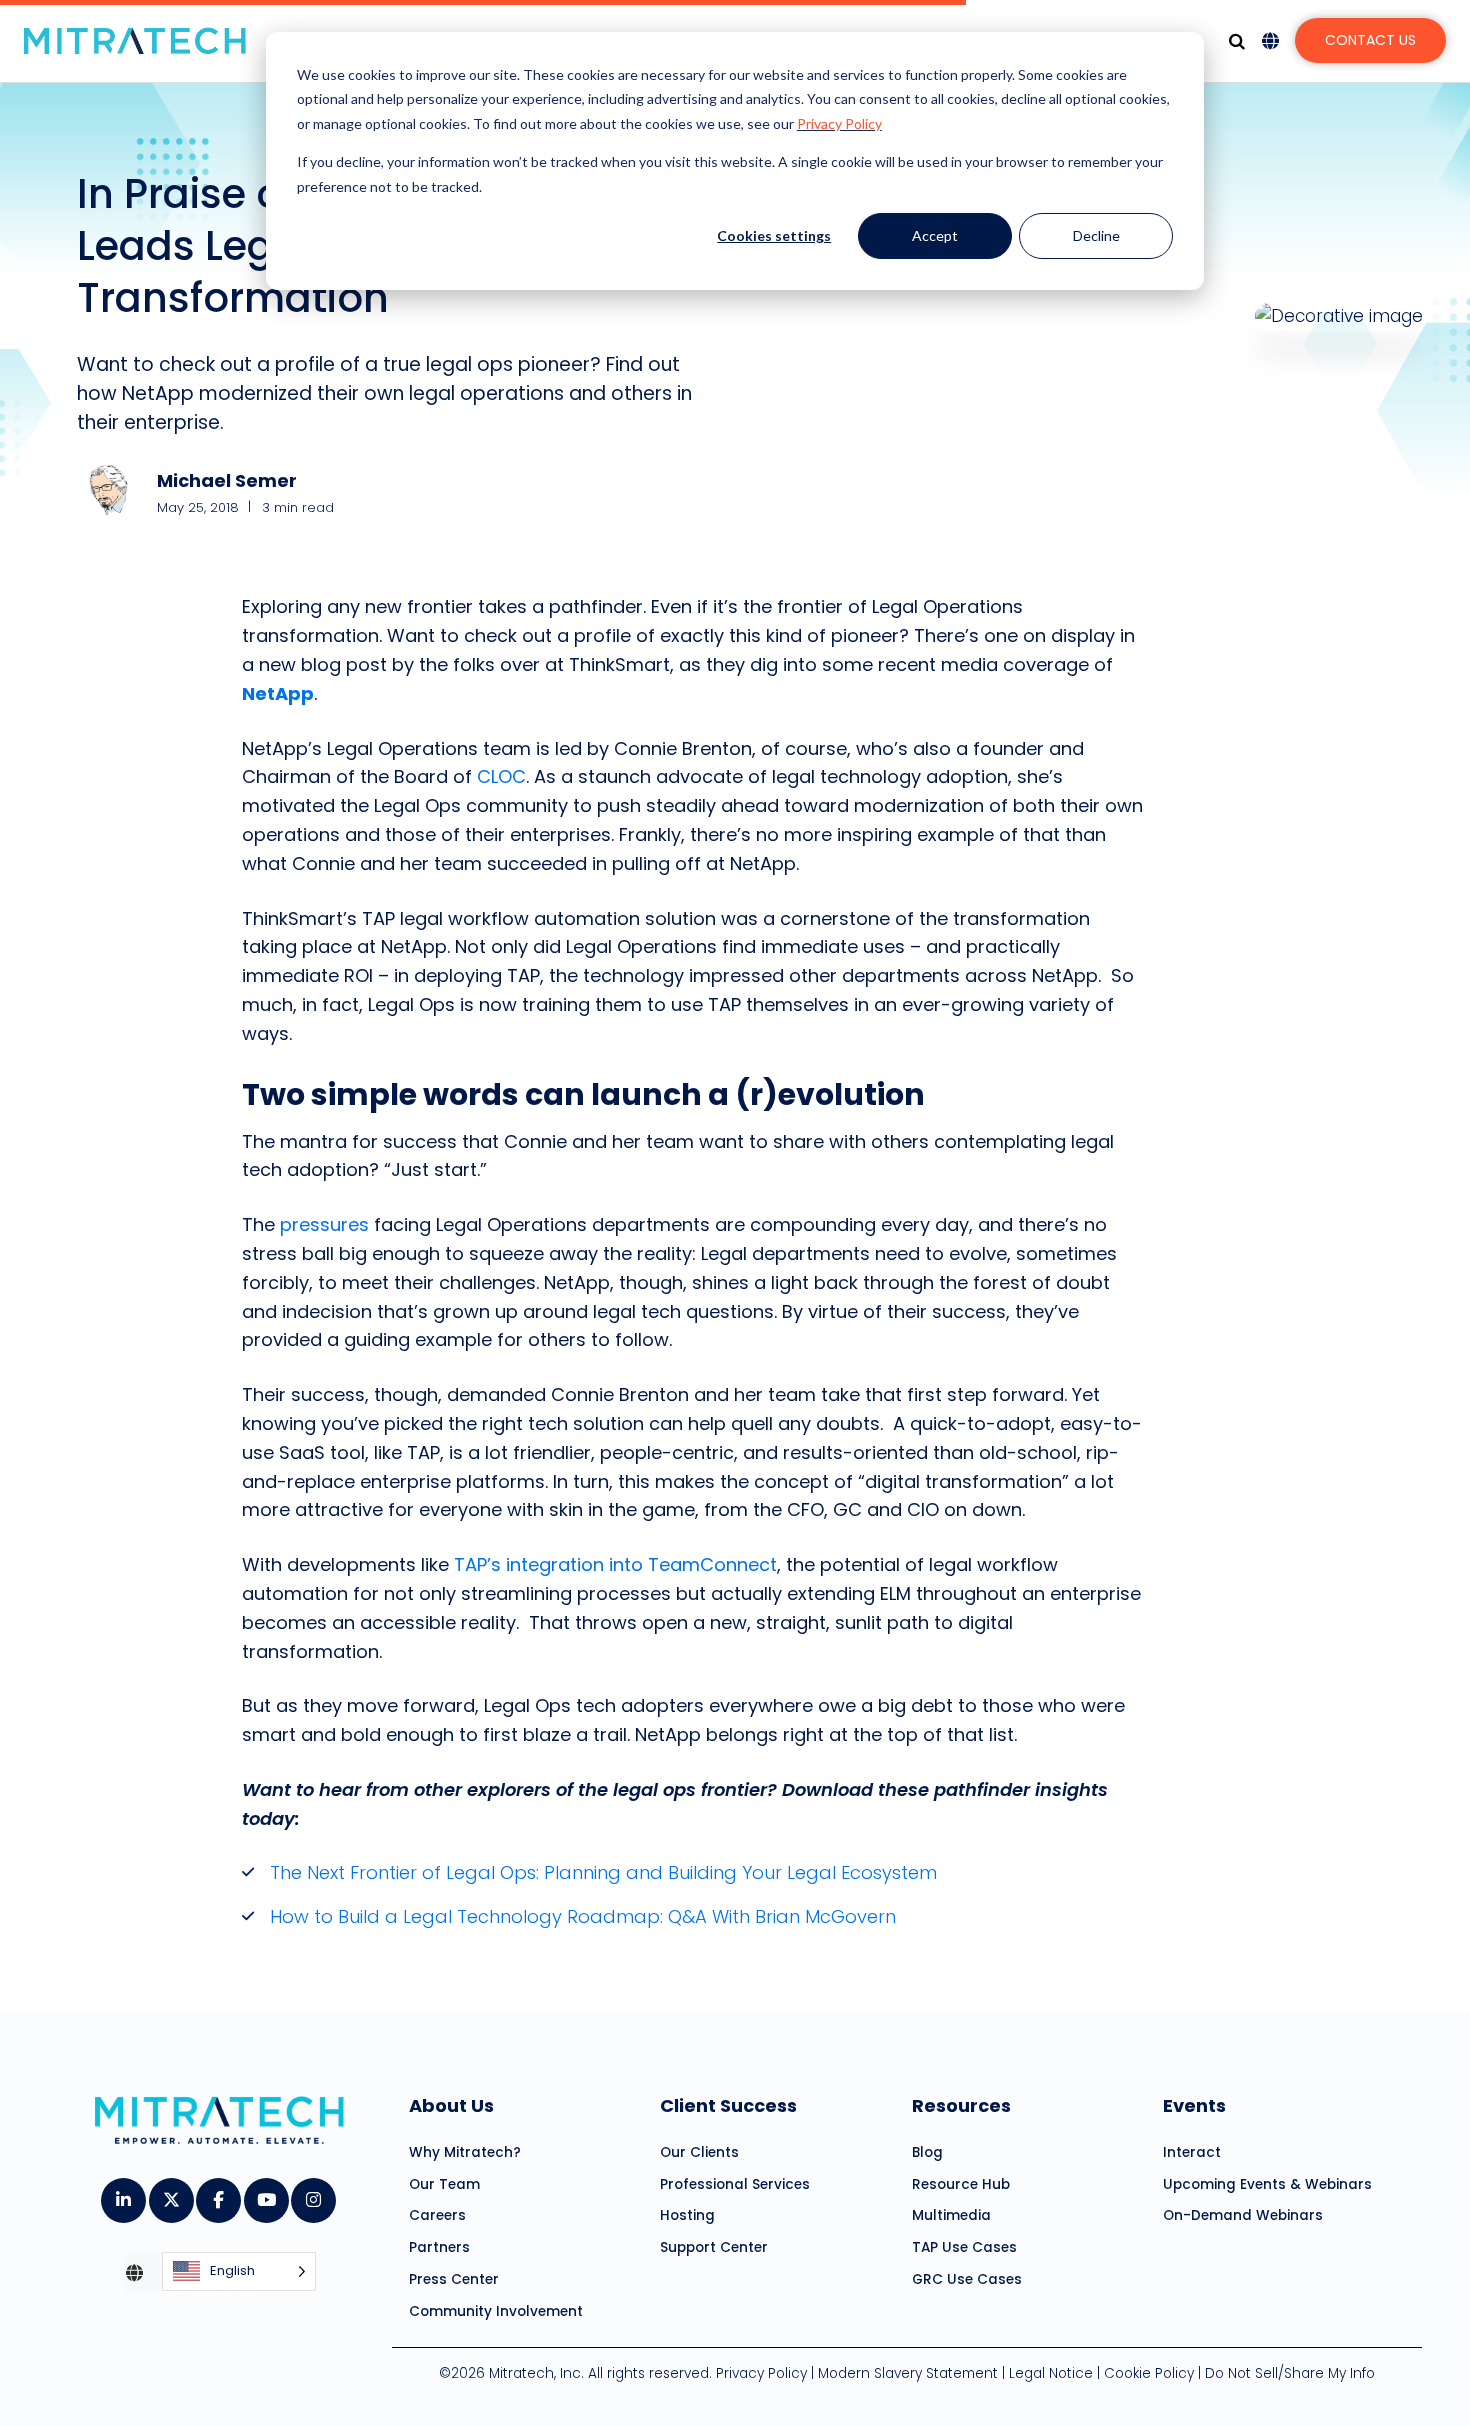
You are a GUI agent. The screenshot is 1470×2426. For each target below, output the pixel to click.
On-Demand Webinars (1243, 2215)
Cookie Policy (1149, 2373)
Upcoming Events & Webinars (1267, 2184)
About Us (451, 2105)
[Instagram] (312, 2193)
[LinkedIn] (122, 2193)
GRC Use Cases (967, 2279)
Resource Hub (961, 2184)
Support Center (714, 2247)
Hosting (687, 2215)
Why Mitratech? (465, 2152)
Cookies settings (774, 235)
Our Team (444, 2184)
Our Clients (699, 2152)
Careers (437, 2215)
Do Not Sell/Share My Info (1290, 2373)
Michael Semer (227, 480)
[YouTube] (265, 2193)
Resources (961, 2105)
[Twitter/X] (170, 2193)
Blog (927, 2152)
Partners (439, 2247)
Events (1194, 2105)
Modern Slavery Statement (908, 2373)
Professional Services (735, 2184)
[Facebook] (217, 2193)
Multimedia (951, 2215)
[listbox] (239, 2272)
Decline (1096, 235)
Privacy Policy (839, 123)
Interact (1192, 2152)
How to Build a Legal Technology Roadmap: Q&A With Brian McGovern (585, 1916)
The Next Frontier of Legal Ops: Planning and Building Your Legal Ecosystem (603, 1872)
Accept (935, 235)
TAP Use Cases (964, 2247)
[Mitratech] (135, 41)
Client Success (728, 2105)
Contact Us (1370, 40)
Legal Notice (1051, 2373)
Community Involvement (496, 2311)
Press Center (454, 2279)
